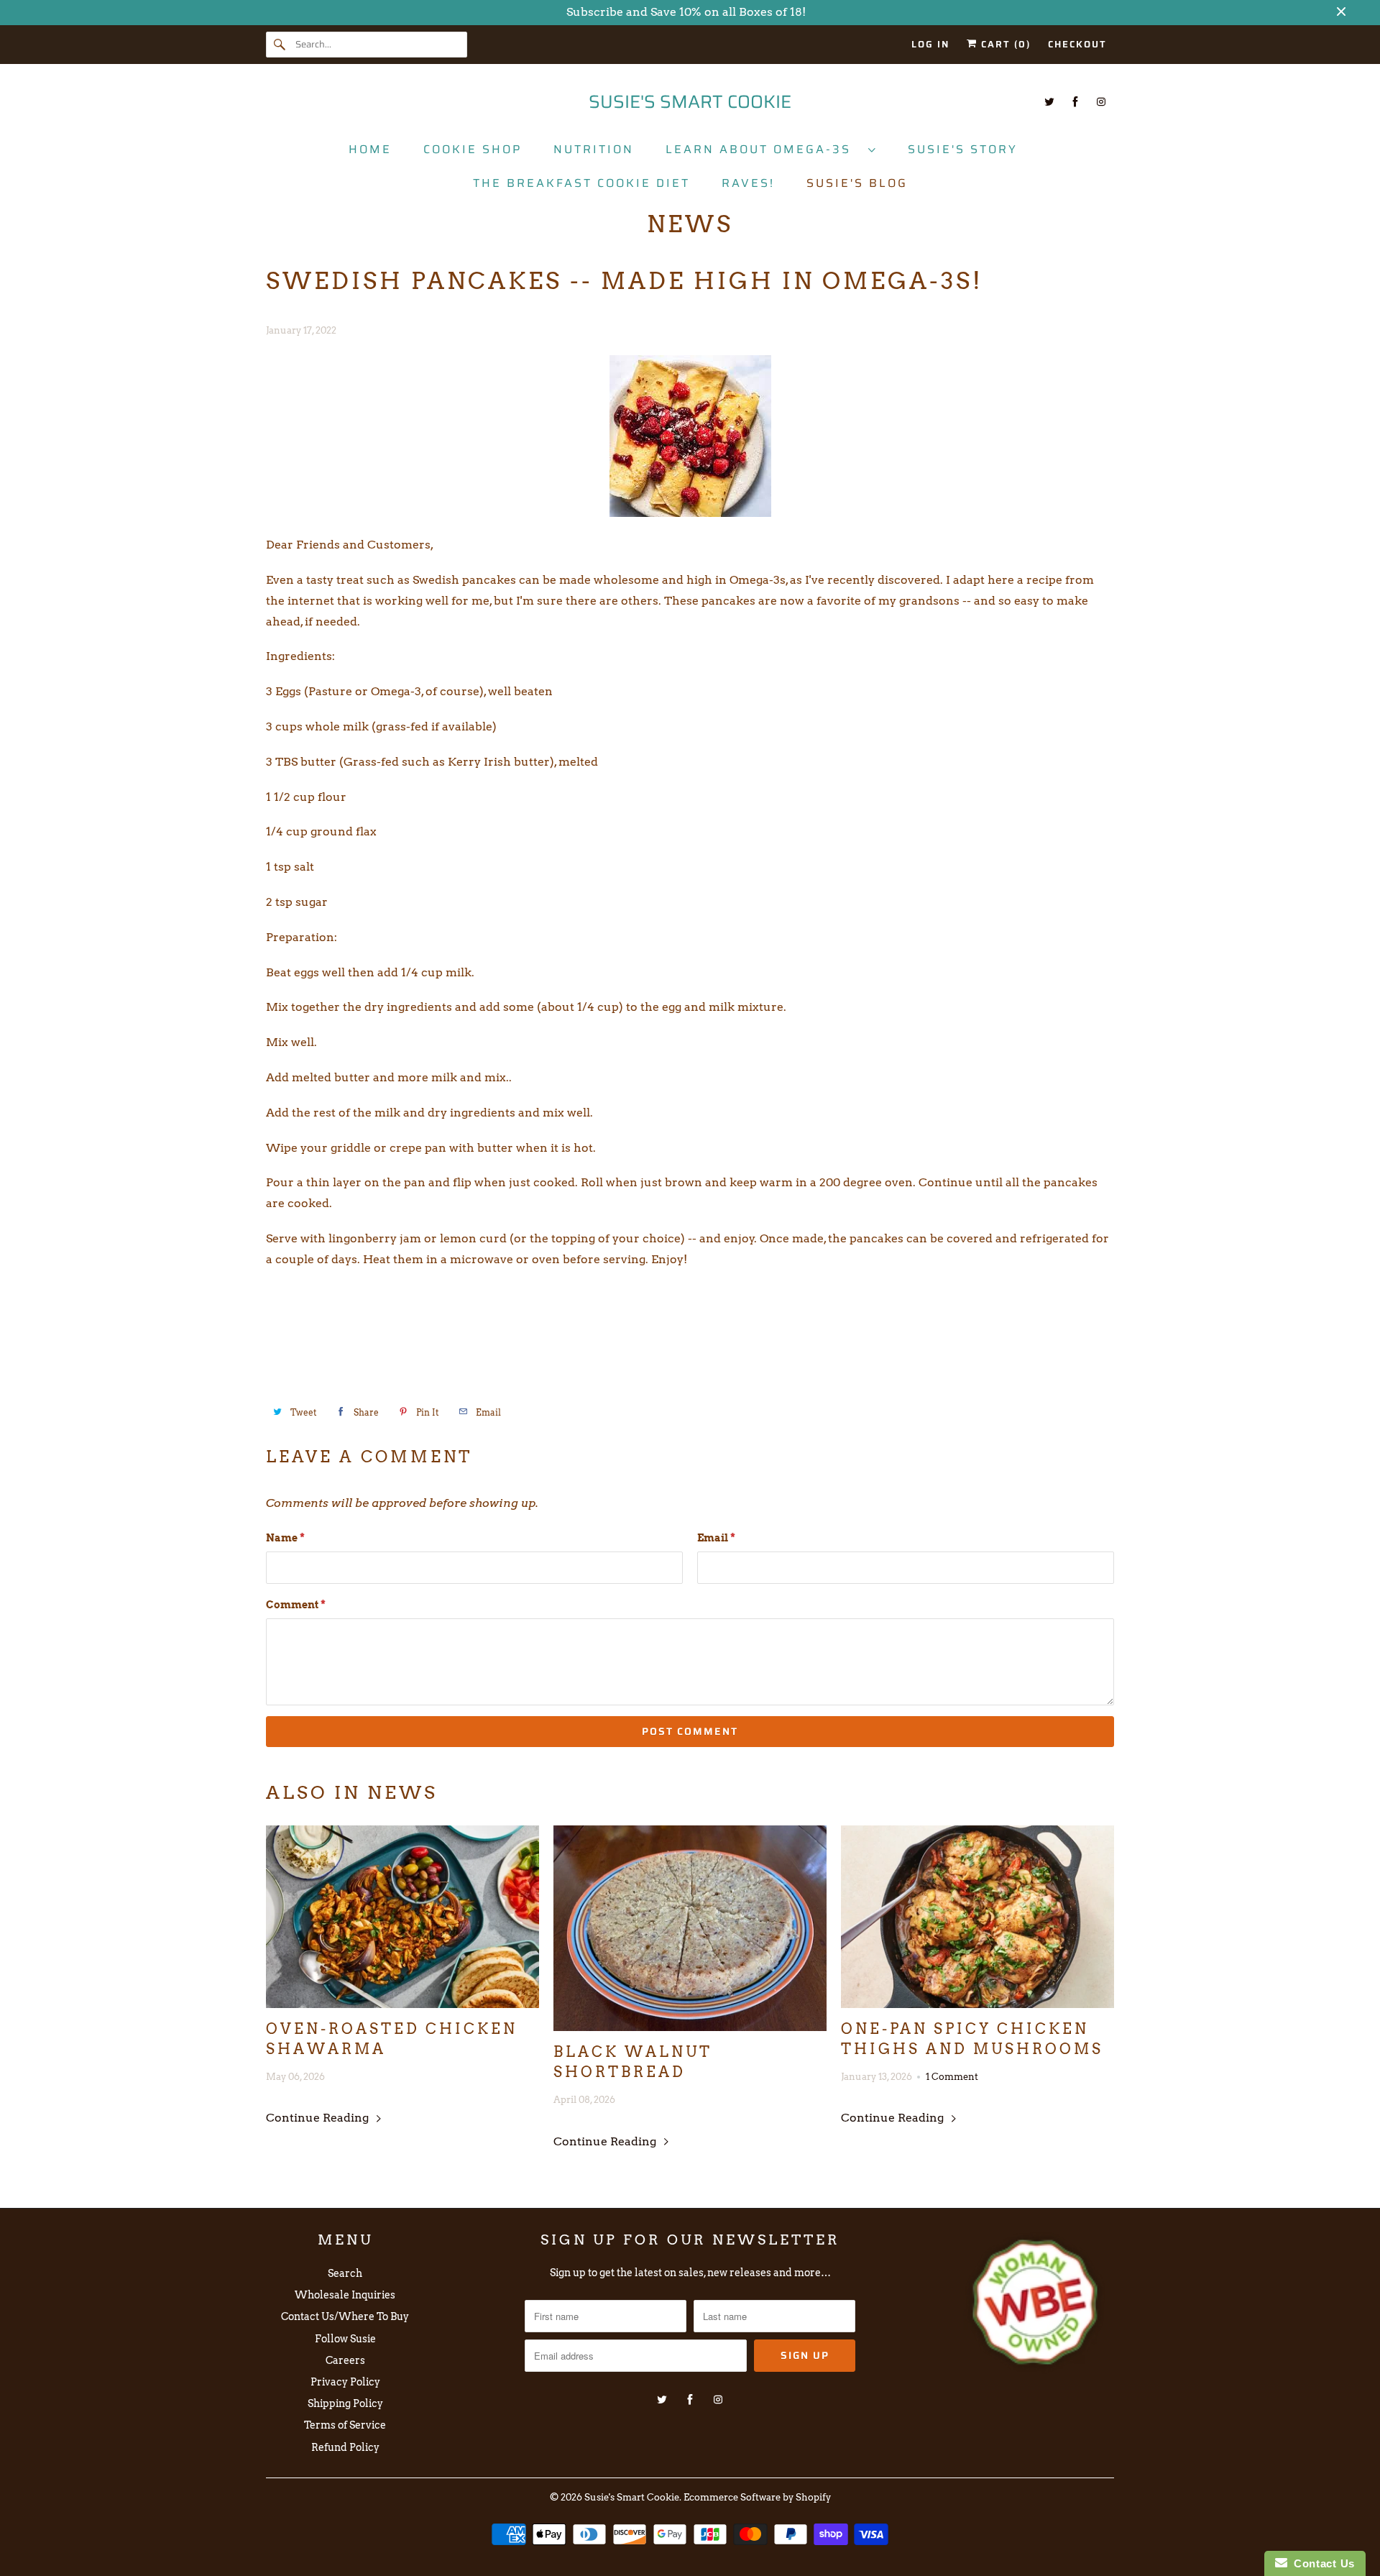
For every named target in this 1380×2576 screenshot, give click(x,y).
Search (345, 2273)
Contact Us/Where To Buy (345, 2316)
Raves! (748, 183)
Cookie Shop (473, 149)
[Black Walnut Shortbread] (690, 1928)
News (690, 224)
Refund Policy (345, 2447)
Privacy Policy (345, 2382)
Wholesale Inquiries (345, 2295)
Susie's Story (963, 149)
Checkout (1077, 44)
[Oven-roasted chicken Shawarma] (402, 1917)
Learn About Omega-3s (763, 149)
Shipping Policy (345, 2403)
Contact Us (1321, 2563)
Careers (345, 2360)
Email (716, 1538)
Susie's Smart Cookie (632, 2497)
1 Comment (952, 2076)
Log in (930, 44)
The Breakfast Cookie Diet (581, 183)
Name (285, 1538)
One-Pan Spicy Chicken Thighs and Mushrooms (972, 2039)
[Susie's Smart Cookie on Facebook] (1075, 102)
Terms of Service (345, 2425)
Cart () (1004, 44)
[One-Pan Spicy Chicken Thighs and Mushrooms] (977, 1917)
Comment (296, 1605)
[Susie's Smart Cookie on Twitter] (1049, 102)
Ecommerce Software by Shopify (757, 2497)
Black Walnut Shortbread (633, 2062)
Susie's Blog (857, 183)
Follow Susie (345, 2339)
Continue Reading (319, 2118)
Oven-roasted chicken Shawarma (392, 2039)
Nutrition (594, 149)
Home (370, 149)
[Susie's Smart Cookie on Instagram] (1101, 102)
